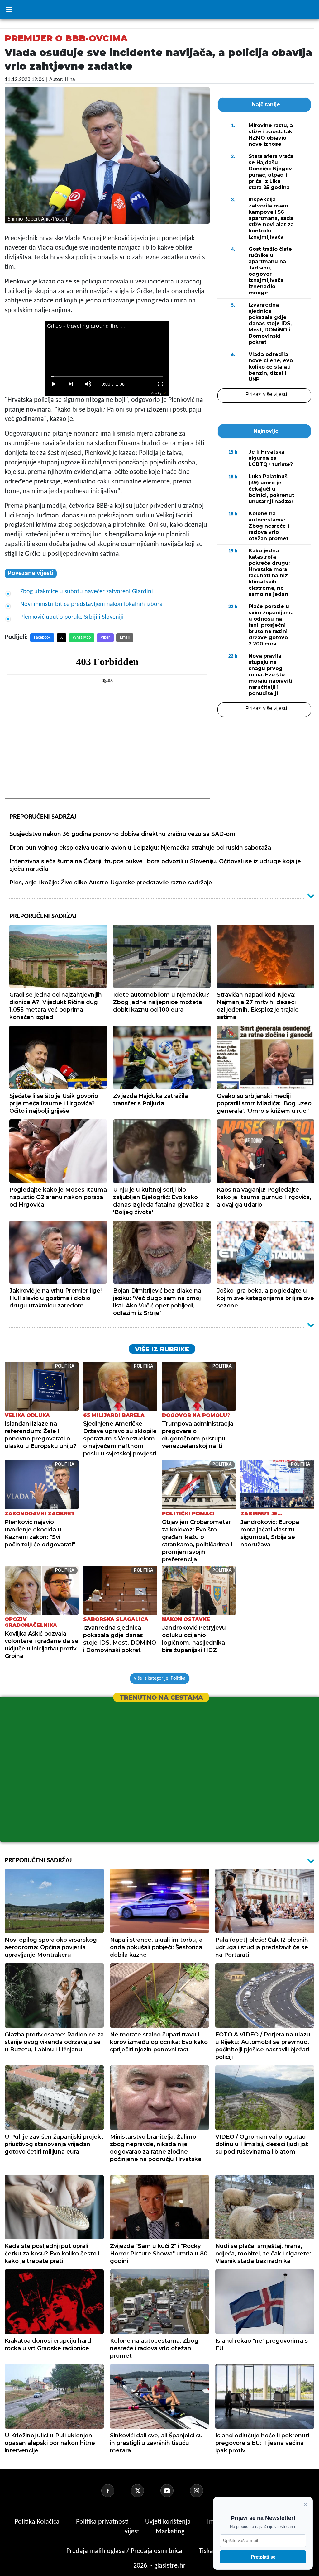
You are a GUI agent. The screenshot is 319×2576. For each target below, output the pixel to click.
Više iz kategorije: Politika (160, 1678)
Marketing (170, 2532)
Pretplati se (263, 2557)
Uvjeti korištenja (169, 2522)
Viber (105, 638)
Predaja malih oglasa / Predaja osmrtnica (125, 2551)
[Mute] (88, 384)
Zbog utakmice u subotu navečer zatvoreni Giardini (87, 592)
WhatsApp (82, 638)
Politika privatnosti (102, 2522)
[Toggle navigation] (9, 10)
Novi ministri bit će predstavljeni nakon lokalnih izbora (91, 604)
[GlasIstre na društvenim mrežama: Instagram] (204, 2491)
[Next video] (71, 384)
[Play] (54, 384)
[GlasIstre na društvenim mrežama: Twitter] (145, 2491)
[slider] (107, 376)
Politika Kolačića (38, 2522)
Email (125, 638)
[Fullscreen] (161, 384)
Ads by (157, 393)
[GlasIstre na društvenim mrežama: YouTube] (174, 2491)
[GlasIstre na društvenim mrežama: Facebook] (115, 2491)
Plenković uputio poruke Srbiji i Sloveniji (72, 617)
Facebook (42, 638)
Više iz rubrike (162, 1349)
